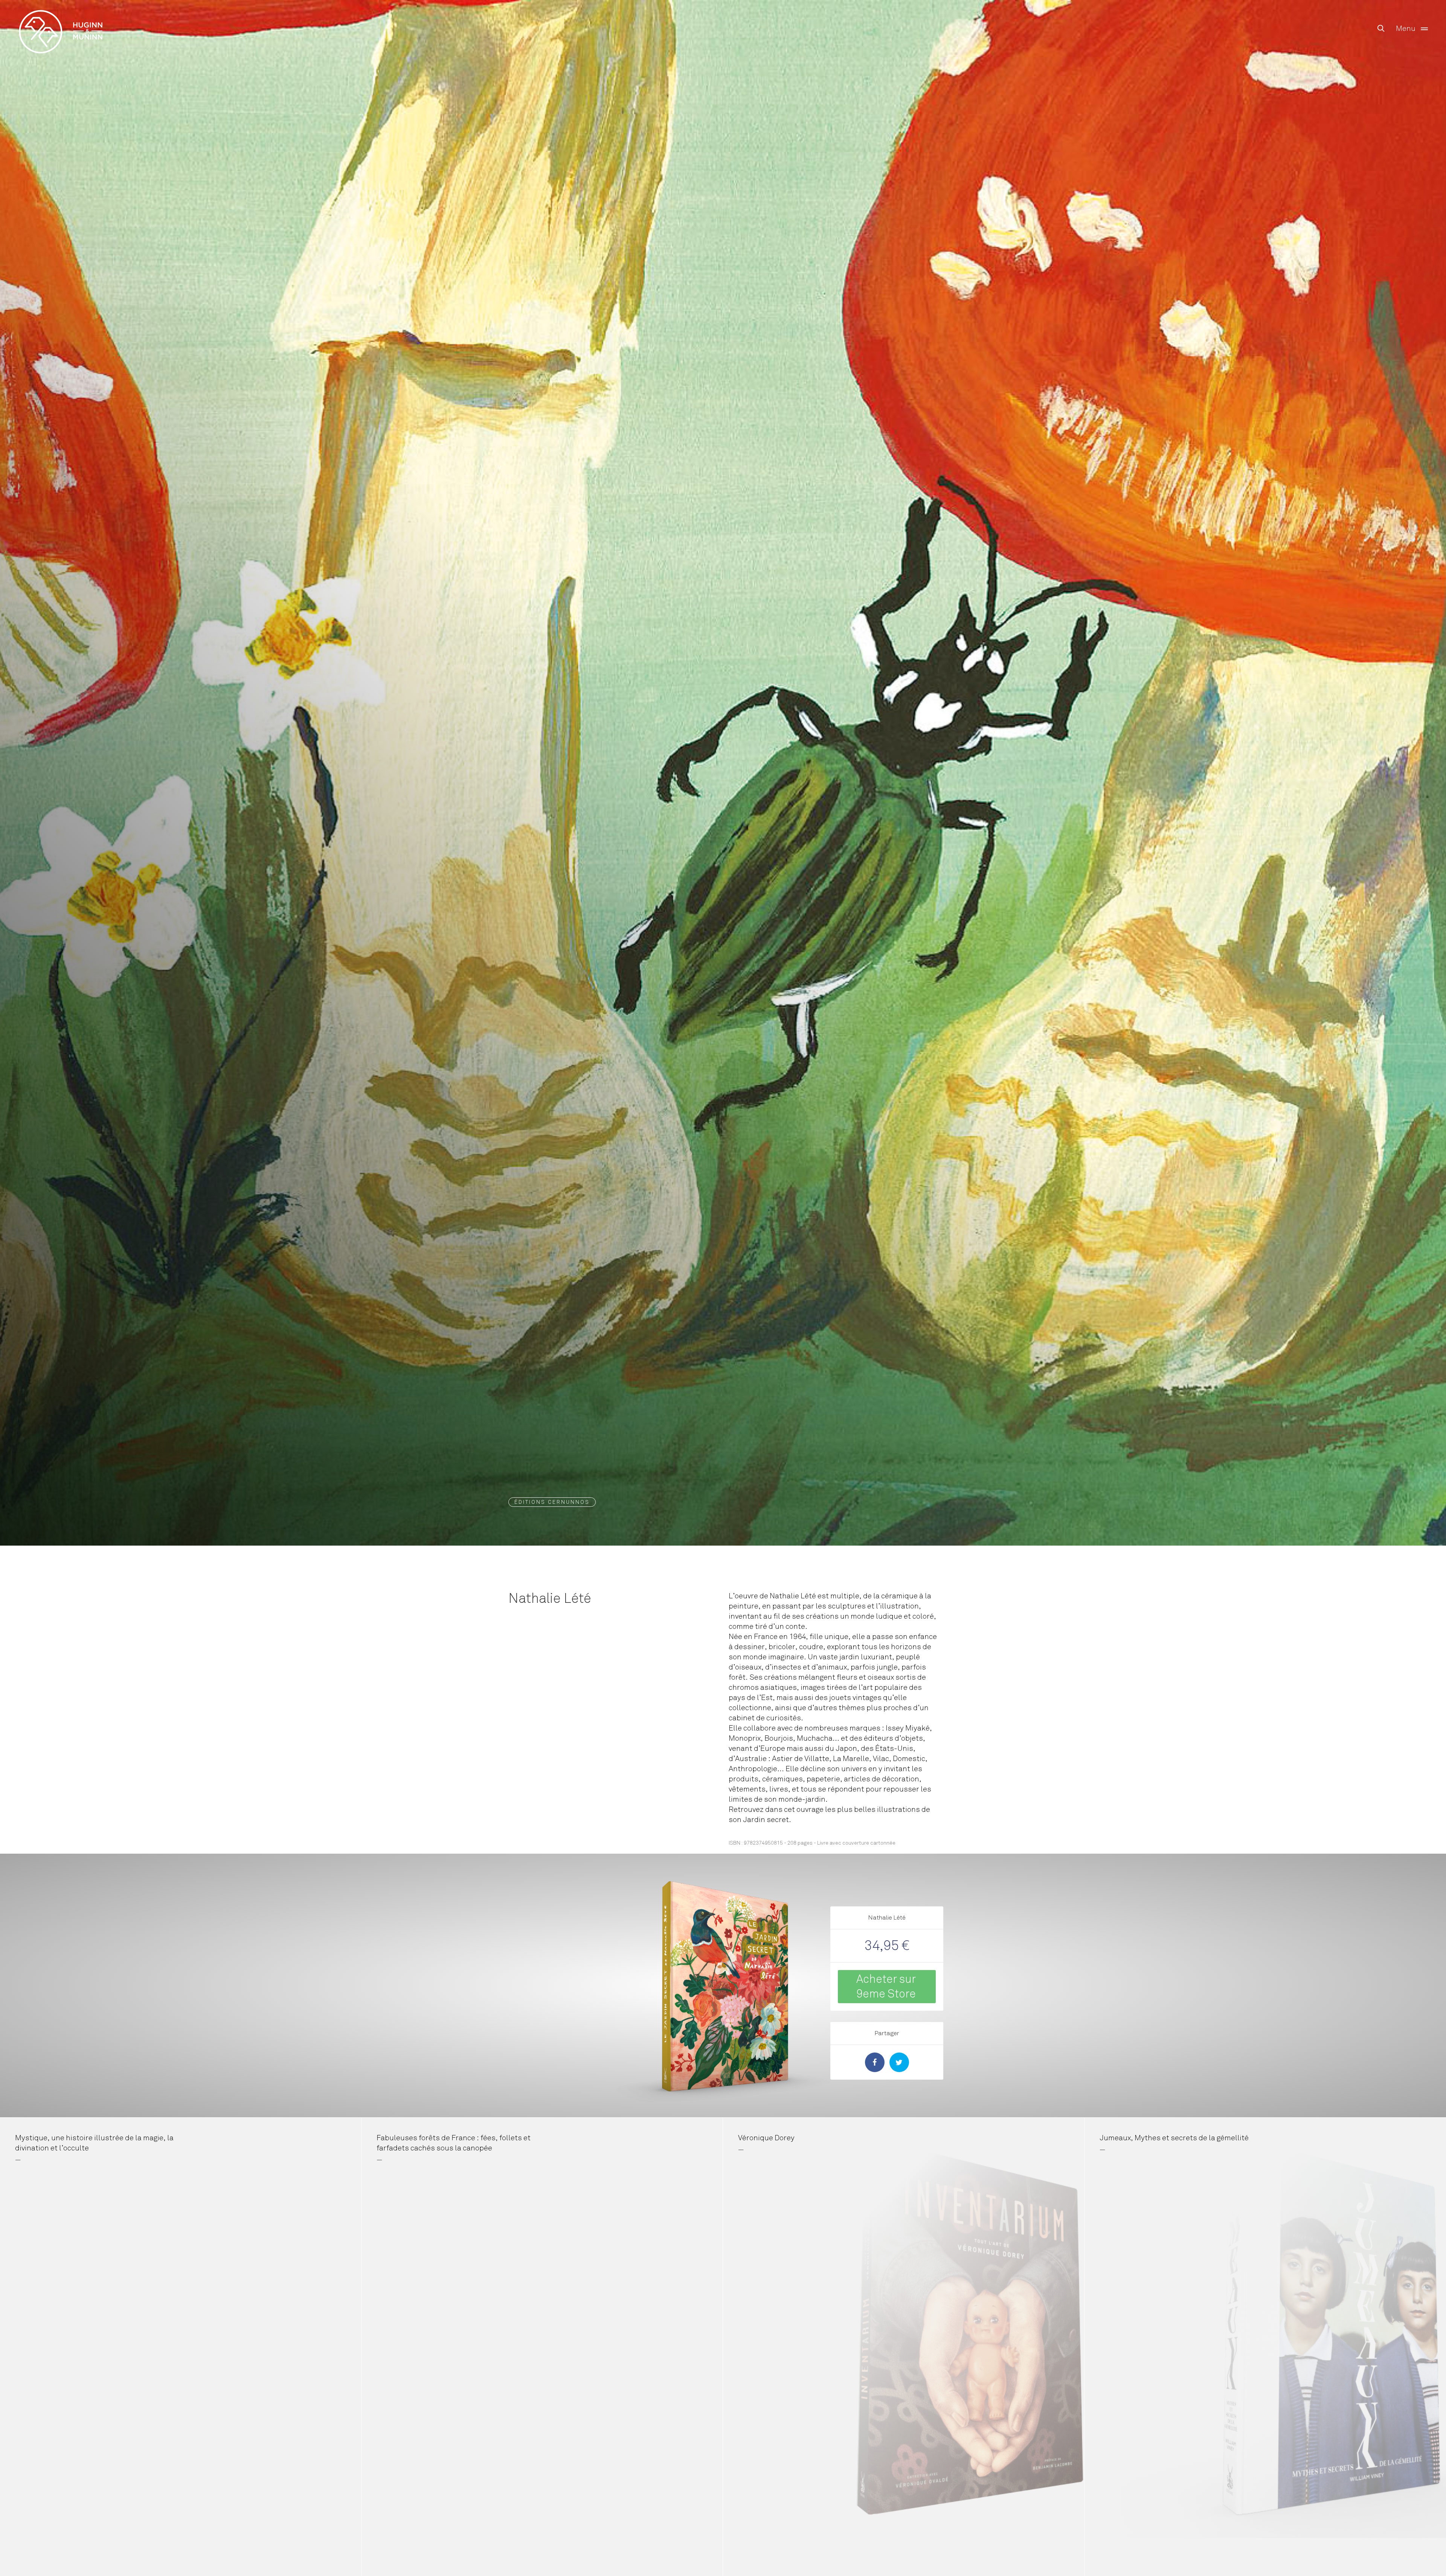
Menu (1406, 28)
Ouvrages (61, 16)
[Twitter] (899, 2062)
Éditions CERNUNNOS (552, 1502)
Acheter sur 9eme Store (886, 1986)
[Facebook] (875, 2062)
